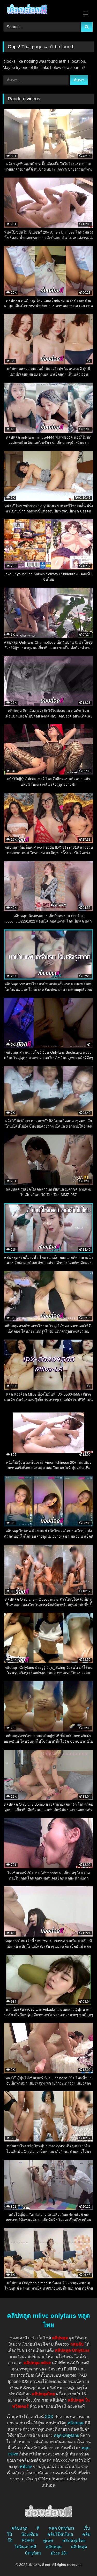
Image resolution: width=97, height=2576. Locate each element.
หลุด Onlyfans (66, 2435)
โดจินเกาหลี (25, 2547)
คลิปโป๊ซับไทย (60, 2534)
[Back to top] (81, 2561)
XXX (49, 2417)
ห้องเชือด (30, 2534)
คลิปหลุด (76, 2423)
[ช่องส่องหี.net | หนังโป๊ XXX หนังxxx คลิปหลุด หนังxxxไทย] (40, 10)
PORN (28, 2541)
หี (38, 2528)
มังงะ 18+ (59, 2553)
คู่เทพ (48, 2541)
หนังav (26, 2466)
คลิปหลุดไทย (74, 2541)
